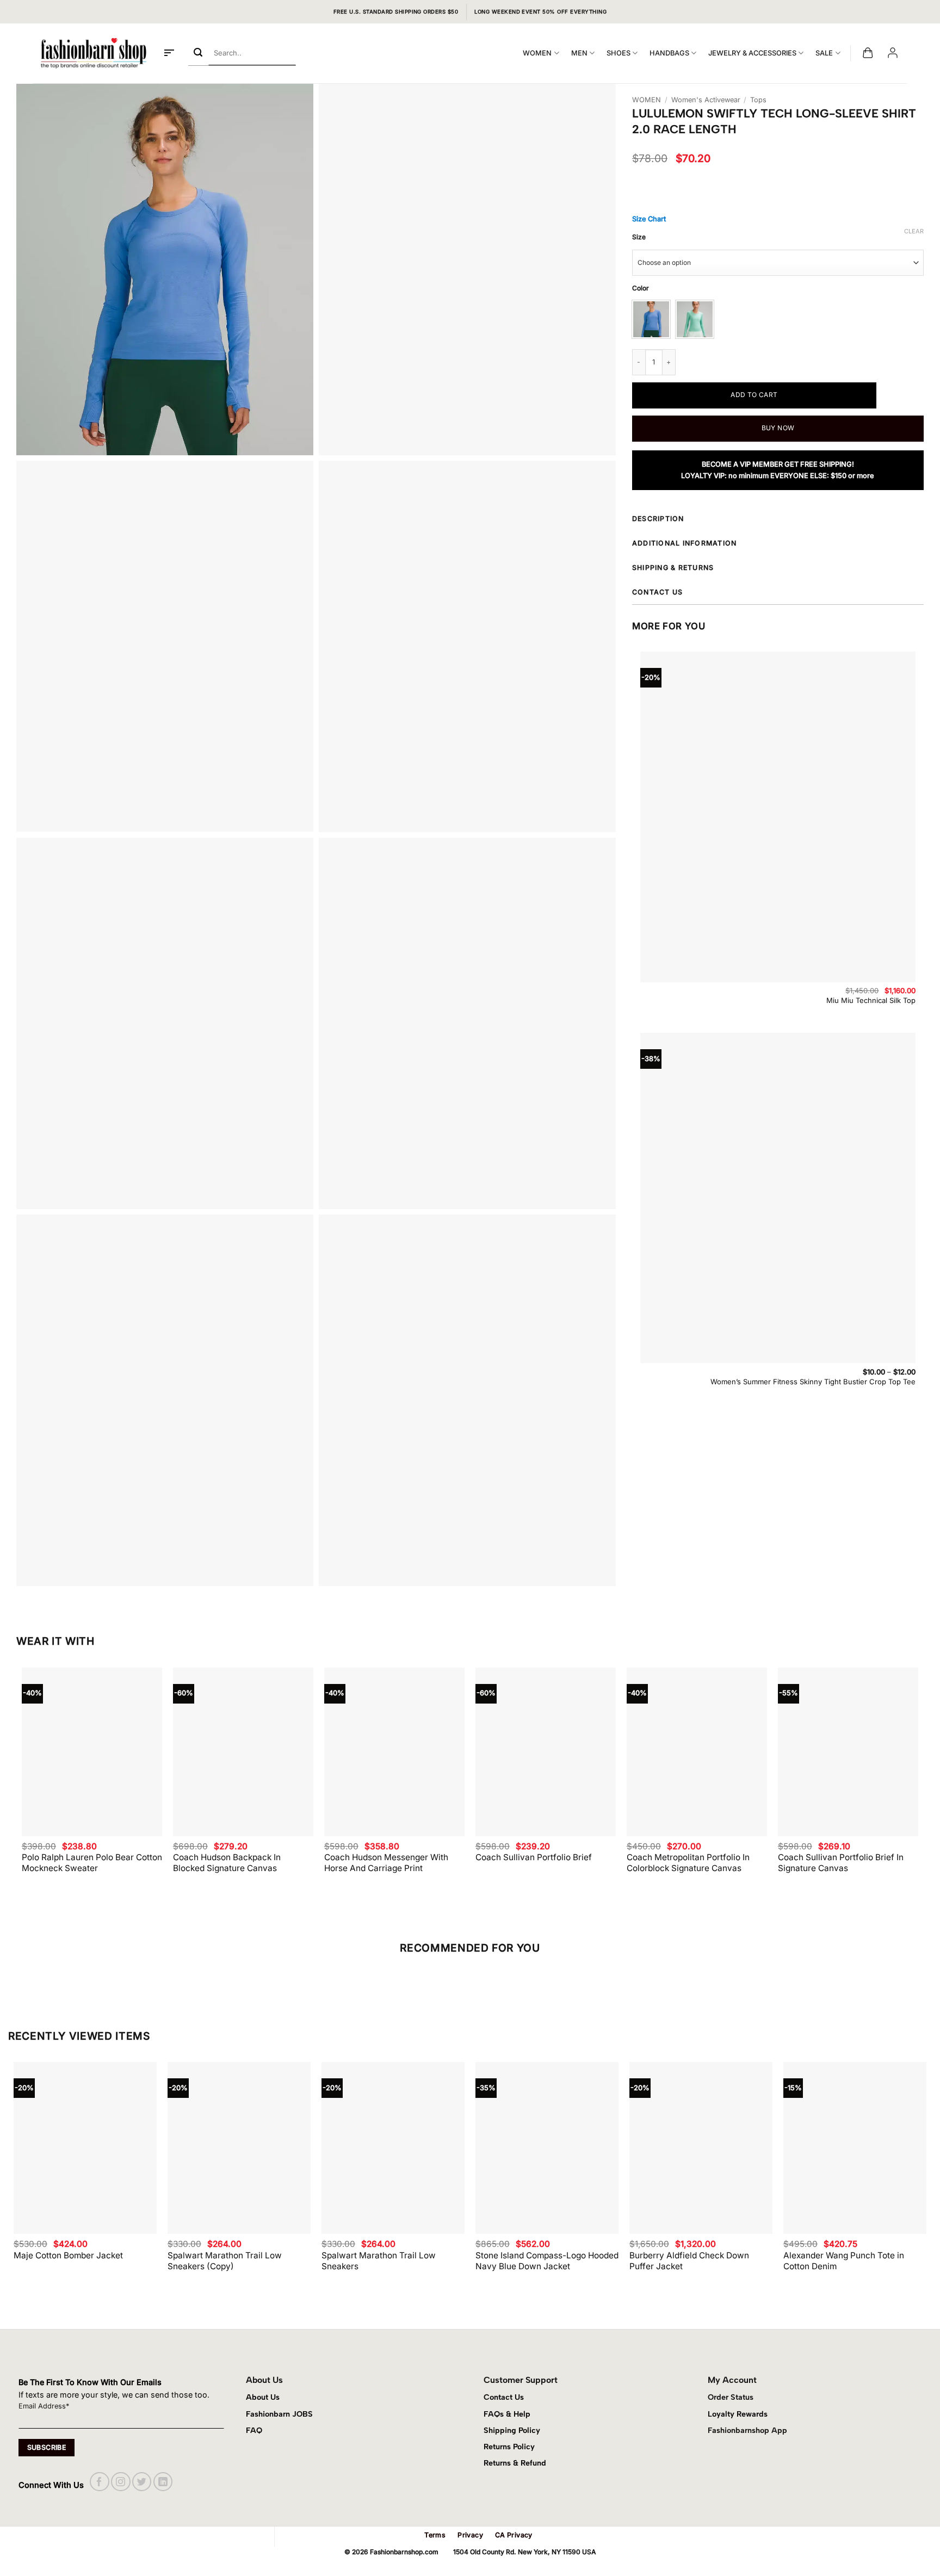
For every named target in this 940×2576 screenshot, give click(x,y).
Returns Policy (509, 2447)
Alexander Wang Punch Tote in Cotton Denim (844, 2261)
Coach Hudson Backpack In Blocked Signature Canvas (227, 1863)
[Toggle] (917, 521)
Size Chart (649, 219)
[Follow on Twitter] (142, 2482)
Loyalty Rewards (738, 2414)
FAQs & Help (507, 2414)
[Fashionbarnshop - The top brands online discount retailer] (94, 53)
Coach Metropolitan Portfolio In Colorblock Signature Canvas (688, 1863)
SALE (824, 53)
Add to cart (754, 395)
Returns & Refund (515, 2463)
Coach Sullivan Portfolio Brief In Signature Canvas (841, 1863)
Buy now (778, 428)
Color (641, 289)
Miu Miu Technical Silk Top (871, 1000)
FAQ (254, 2430)
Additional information (684, 543)
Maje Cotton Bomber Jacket (68, 2255)
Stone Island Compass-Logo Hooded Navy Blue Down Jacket (547, 2261)
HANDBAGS (669, 53)
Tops (758, 100)
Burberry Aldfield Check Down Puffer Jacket (689, 2261)
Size (639, 237)
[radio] (651, 319)
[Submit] (198, 53)
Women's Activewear (706, 100)
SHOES (619, 53)
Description (658, 519)
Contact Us (504, 2397)
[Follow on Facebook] (99, 2482)
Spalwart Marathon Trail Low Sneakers (379, 2261)
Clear (914, 231)
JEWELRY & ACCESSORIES (752, 53)
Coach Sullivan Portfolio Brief (534, 1857)
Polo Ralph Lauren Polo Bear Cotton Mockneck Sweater (92, 1863)
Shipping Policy (512, 2430)
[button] (169, 53)
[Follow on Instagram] (120, 2482)
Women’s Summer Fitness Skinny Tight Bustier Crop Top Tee (813, 1382)
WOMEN (537, 53)
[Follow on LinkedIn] (163, 2482)
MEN (579, 53)
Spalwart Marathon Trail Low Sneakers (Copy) (225, 2261)
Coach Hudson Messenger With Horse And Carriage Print (386, 1863)
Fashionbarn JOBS (279, 2414)
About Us (263, 2397)
